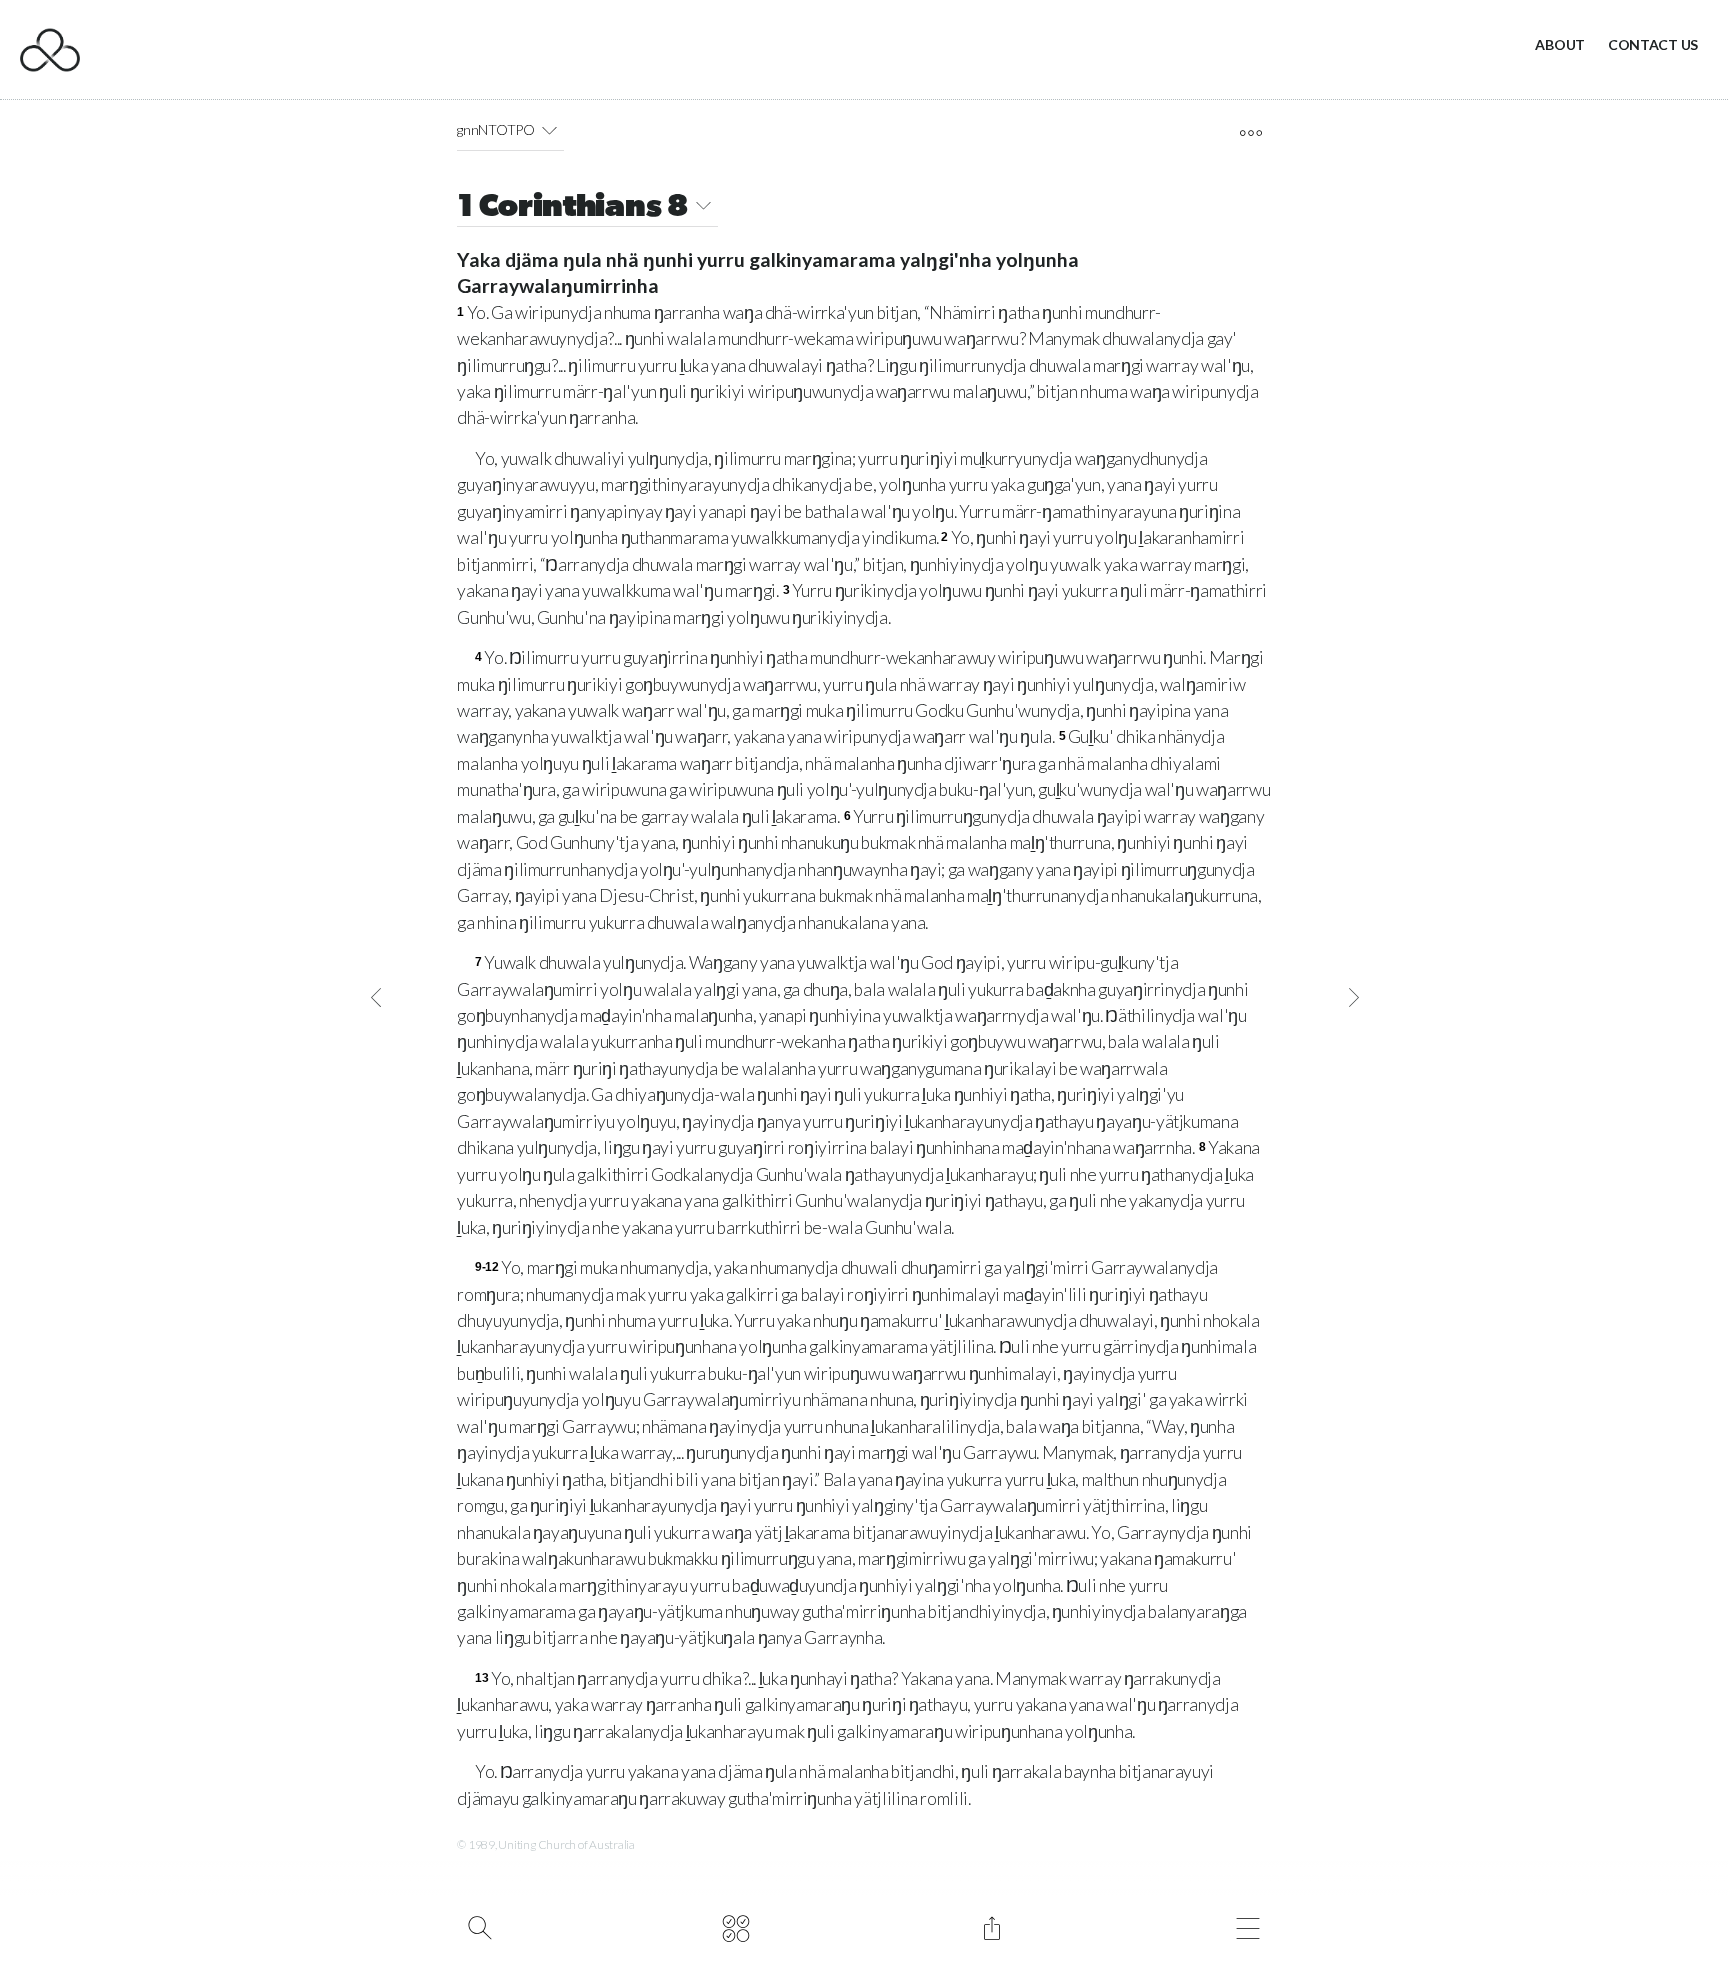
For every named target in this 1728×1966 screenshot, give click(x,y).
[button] (549, 130)
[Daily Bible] (735, 1926)
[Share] (991, 1926)
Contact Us (1653, 44)
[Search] (479, 1926)
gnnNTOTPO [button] (495, 129)
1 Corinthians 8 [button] (572, 208)
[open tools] (1250, 133)
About (1560, 44)
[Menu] (1247, 1926)
